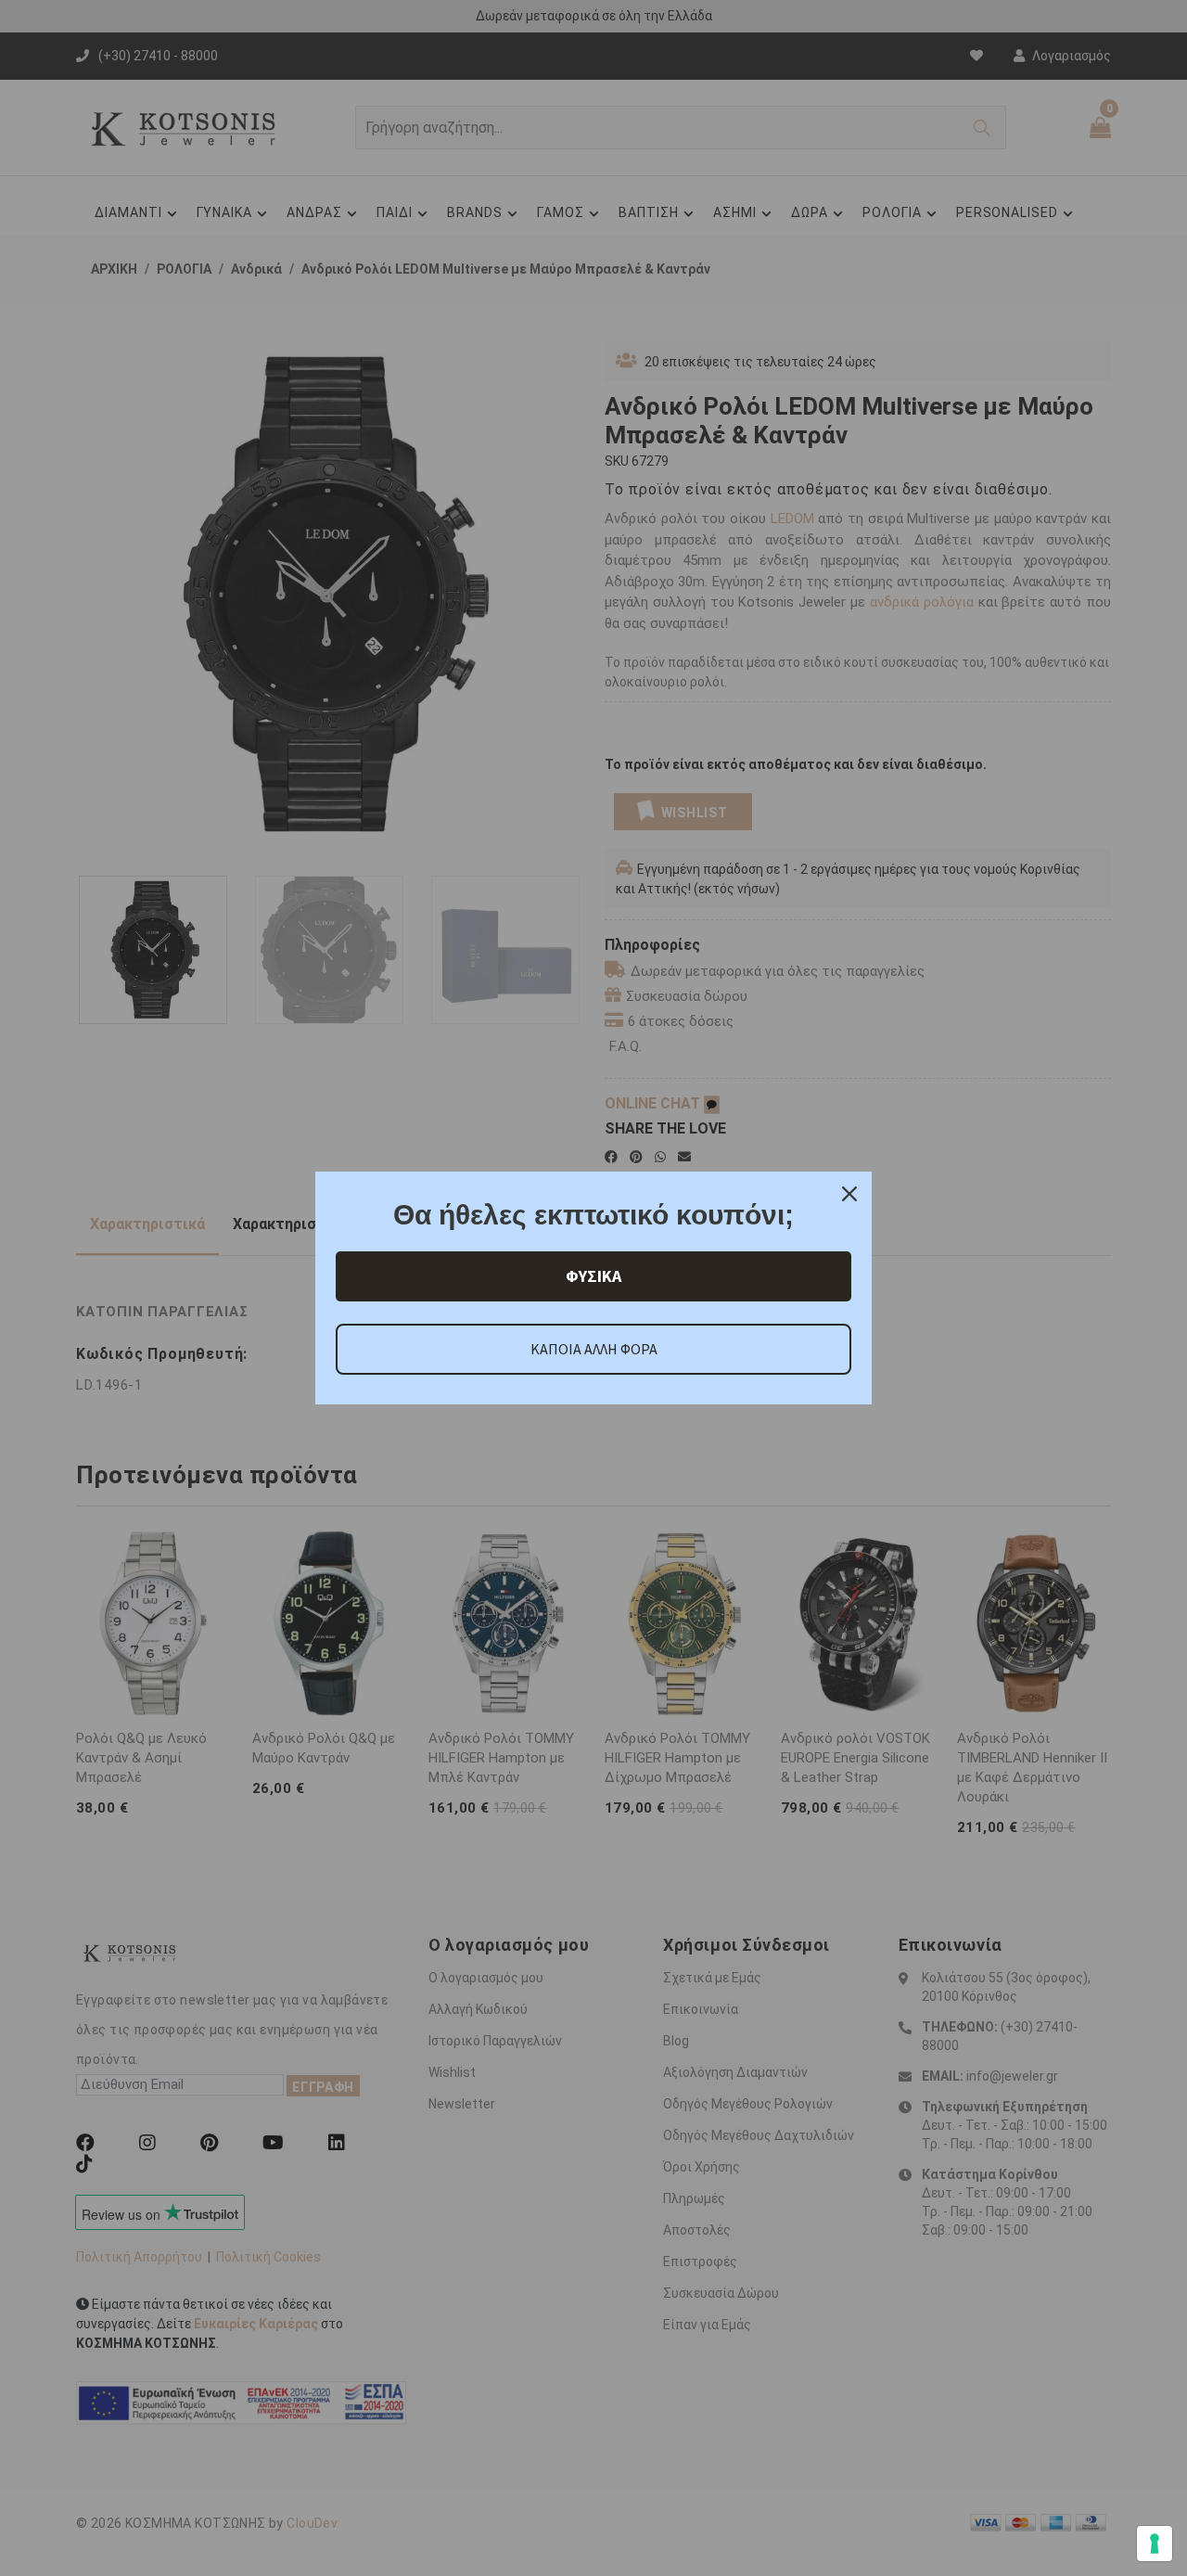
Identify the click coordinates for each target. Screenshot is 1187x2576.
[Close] (849, 1194)
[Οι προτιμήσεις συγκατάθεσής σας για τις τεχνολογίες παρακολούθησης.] (1155, 2544)
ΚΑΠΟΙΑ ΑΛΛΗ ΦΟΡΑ (594, 1349)
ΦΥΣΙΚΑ (593, 1276)
